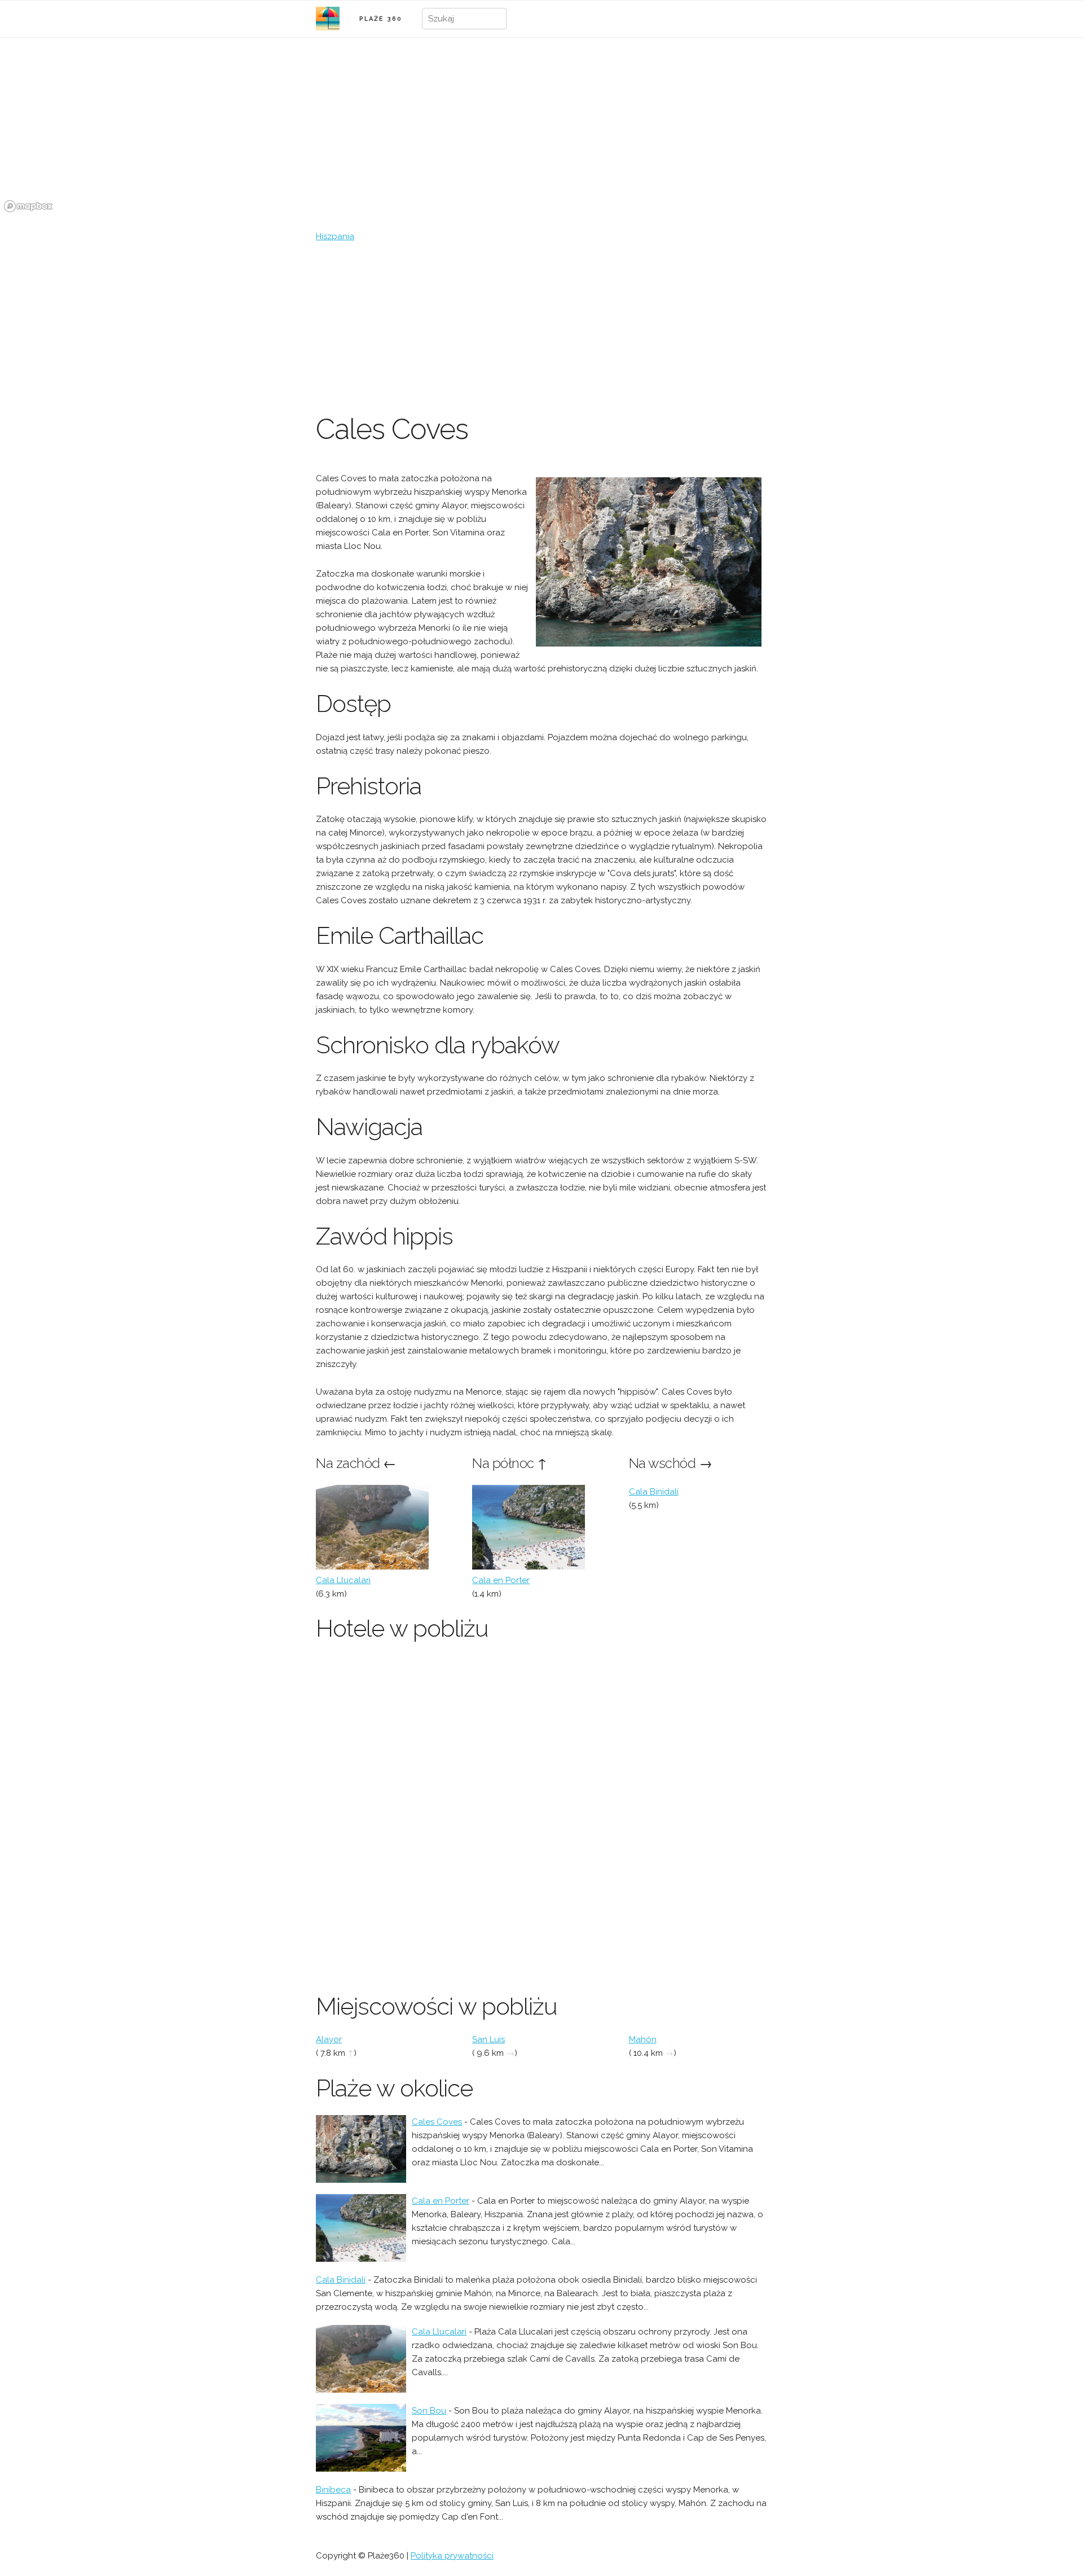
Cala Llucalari (343, 1580)
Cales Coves (437, 2122)
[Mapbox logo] (28, 206)
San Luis (488, 2039)
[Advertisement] (541, 328)
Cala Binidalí (654, 1492)
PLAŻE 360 (381, 19)
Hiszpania (335, 236)
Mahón (643, 2039)
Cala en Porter (501, 1580)
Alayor (329, 2039)
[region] (541, 131)
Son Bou (429, 2411)
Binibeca (333, 2490)
